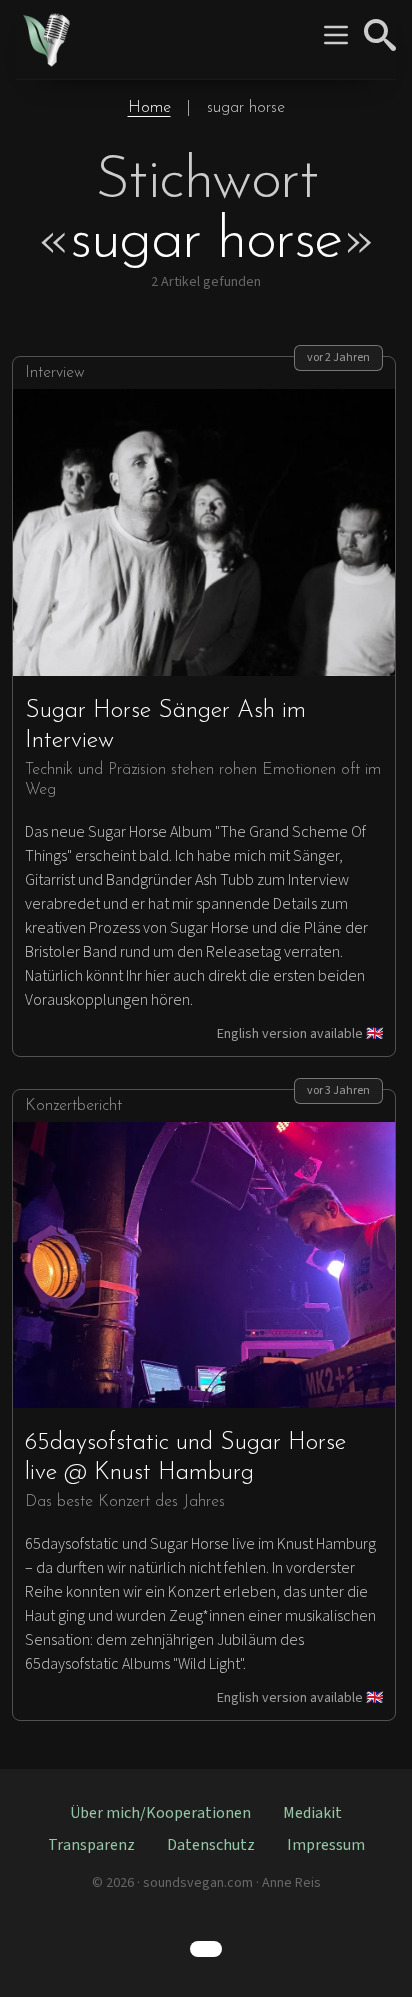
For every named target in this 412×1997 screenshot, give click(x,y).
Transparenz (91, 1845)
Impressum (326, 1845)
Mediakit (312, 1813)
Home (149, 108)
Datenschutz (211, 1845)
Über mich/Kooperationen (160, 1813)
